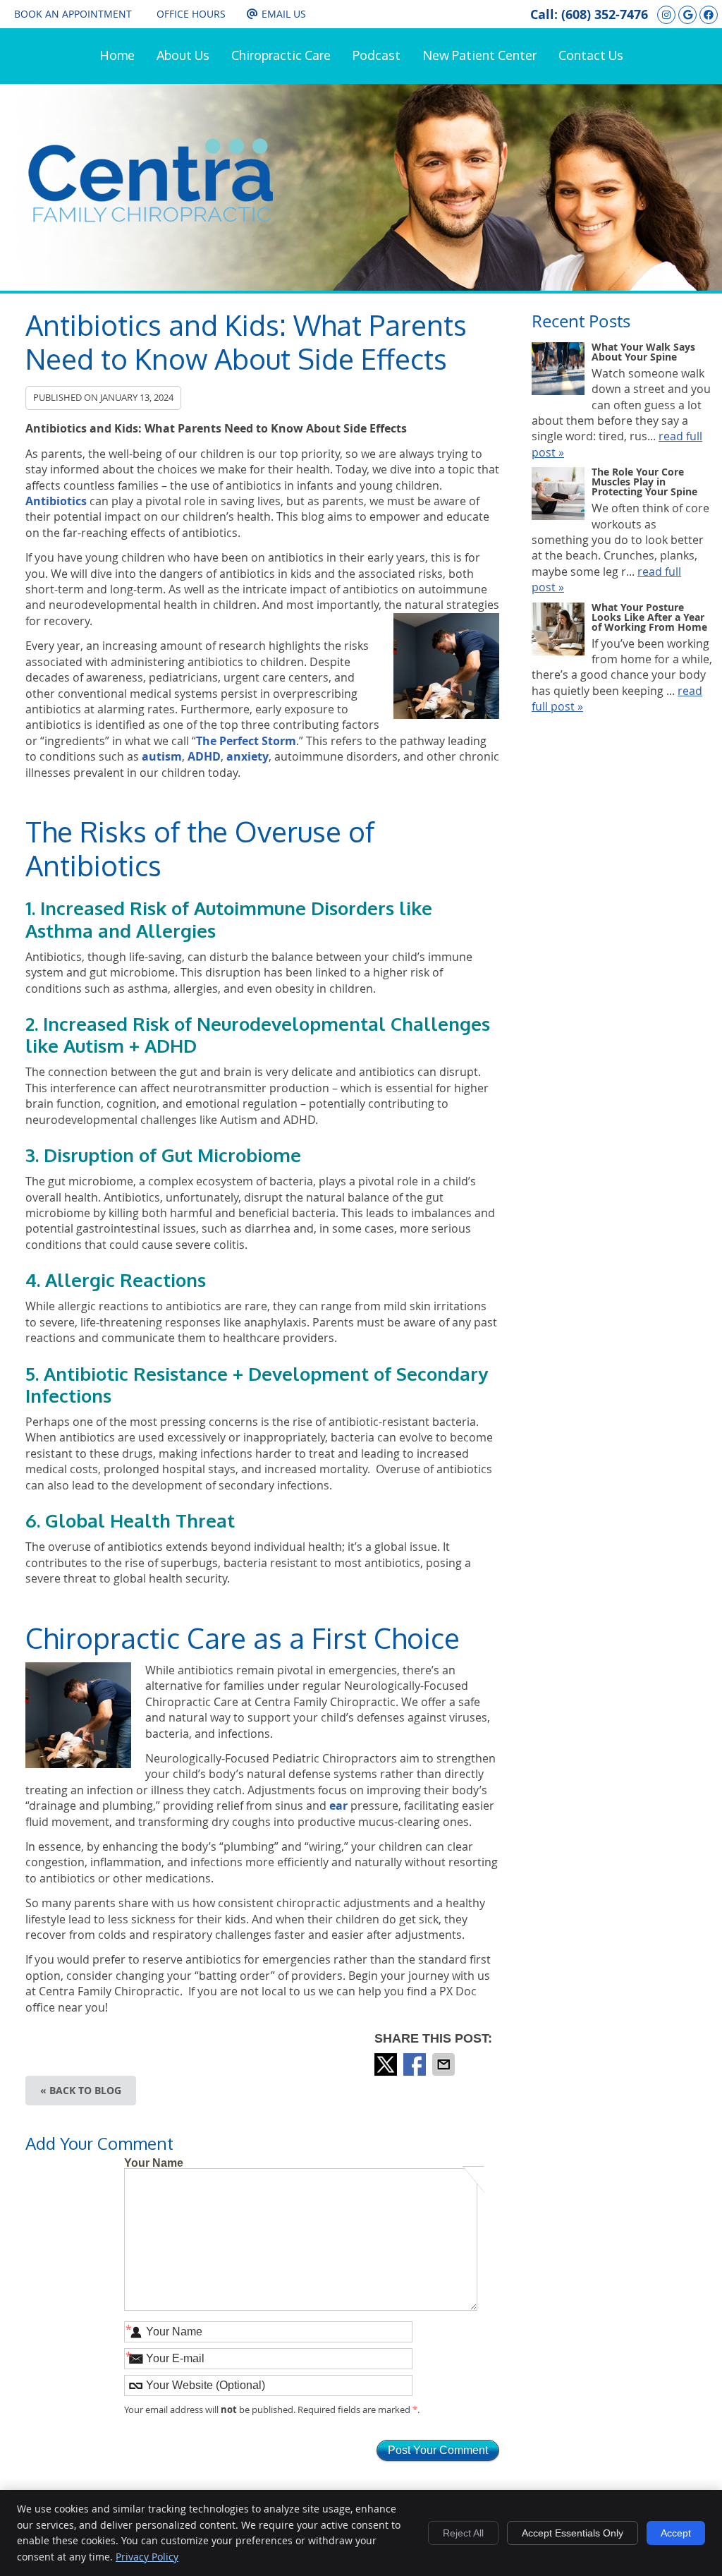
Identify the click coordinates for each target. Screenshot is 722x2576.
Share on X (387, 2064)
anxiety (247, 756)
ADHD (204, 756)
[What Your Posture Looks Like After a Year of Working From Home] (558, 631)
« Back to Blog (81, 2090)
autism (162, 756)
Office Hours (191, 14)
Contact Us (591, 55)
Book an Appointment (73, 14)
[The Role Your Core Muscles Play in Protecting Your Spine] (558, 495)
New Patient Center (479, 55)
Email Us (284, 14)
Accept (676, 2533)
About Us (183, 55)
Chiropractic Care (281, 55)
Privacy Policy (147, 2557)
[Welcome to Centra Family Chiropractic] (151, 218)
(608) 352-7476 (605, 14)
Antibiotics (56, 501)
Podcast (377, 55)
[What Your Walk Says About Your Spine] (558, 370)
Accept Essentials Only (573, 2533)
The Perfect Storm (246, 741)
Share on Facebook (416, 2064)
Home (117, 55)
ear (338, 1806)
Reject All (463, 2533)
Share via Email (445, 2064)
